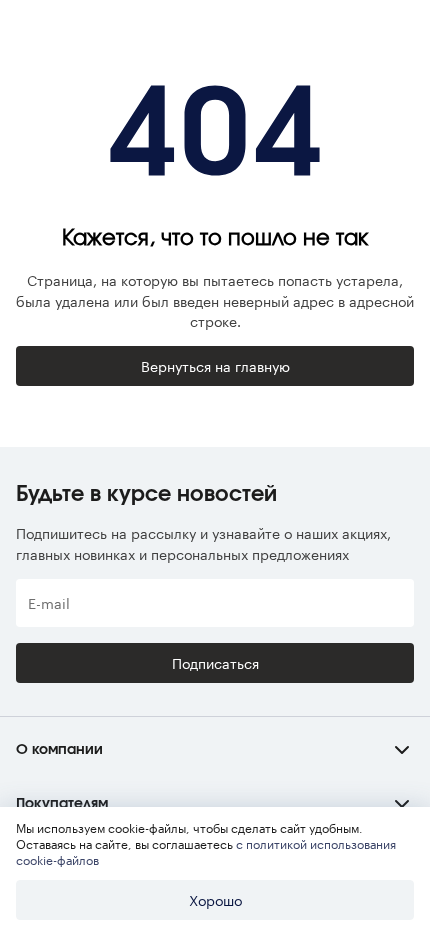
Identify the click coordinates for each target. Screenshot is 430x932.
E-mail (49, 602)
